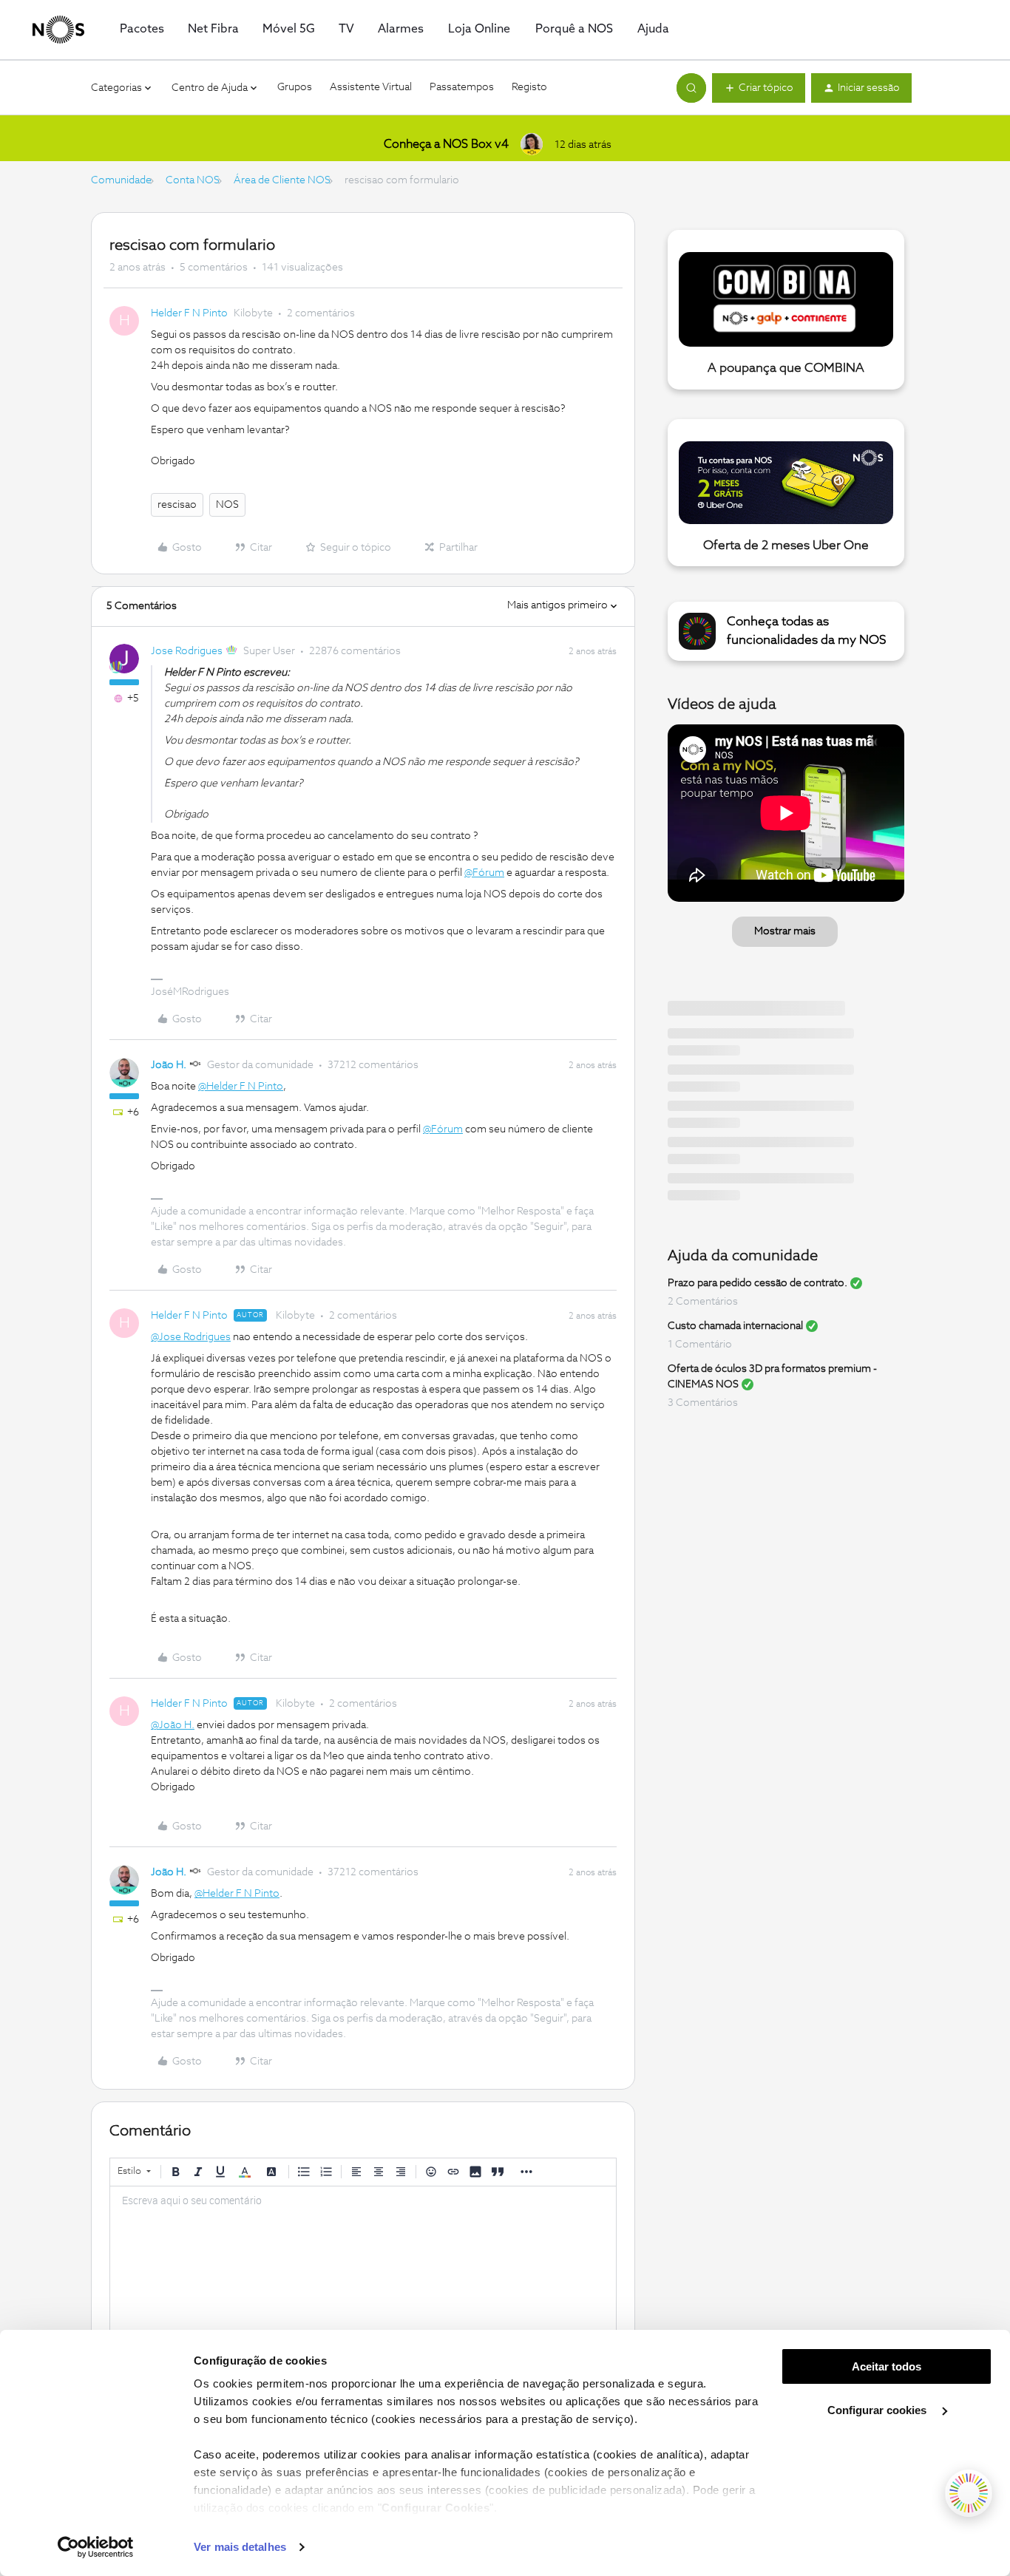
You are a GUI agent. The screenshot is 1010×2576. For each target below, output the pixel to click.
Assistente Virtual (371, 87)
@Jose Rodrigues (191, 1337)
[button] (759, 88)
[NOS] (58, 30)
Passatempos (462, 87)
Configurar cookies (878, 2410)
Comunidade (121, 180)
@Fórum (484, 873)
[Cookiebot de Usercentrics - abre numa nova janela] (96, 2547)
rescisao (177, 505)
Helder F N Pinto (189, 313)
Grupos (295, 87)
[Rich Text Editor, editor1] (363, 2260)
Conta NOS (193, 180)
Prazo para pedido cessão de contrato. (757, 1283)
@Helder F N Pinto (241, 1087)
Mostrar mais (785, 931)
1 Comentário (700, 1345)
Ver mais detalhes (240, 2547)
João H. (169, 1065)
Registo (529, 87)
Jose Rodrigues (187, 651)
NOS (227, 505)
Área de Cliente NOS (282, 180)
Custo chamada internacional (735, 1326)
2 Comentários (703, 1302)
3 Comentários (703, 1403)
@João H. (173, 1725)
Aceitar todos (887, 2366)
